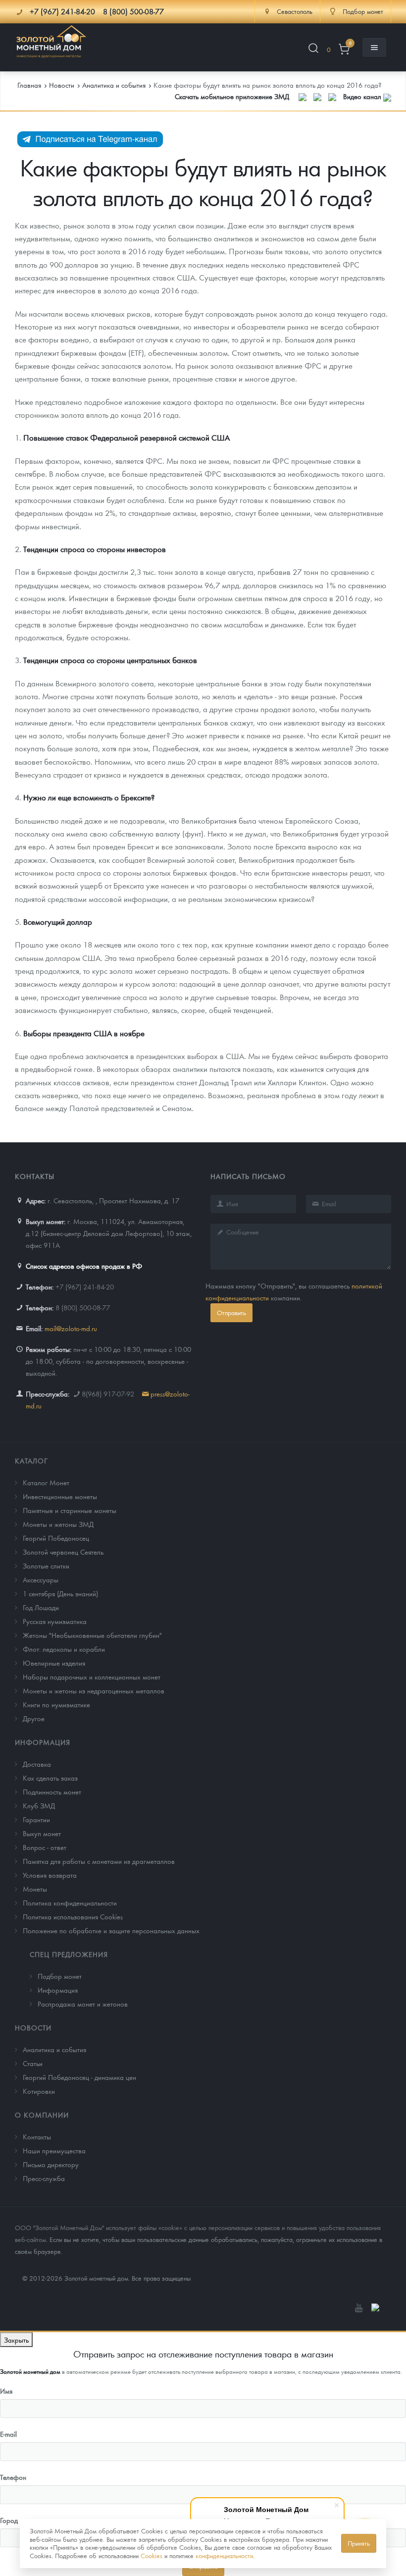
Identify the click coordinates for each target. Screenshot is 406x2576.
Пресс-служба (44, 2178)
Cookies (152, 2555)
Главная (29, 85)
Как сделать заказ (50, 1778)
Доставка (37, 1764)
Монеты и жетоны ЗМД (58, 1524)
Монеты (35, 1889)
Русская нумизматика (55, 1621)
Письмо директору (51, 2164)
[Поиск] (313, 50)
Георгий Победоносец (56, 1538)
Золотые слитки (46, 1566)
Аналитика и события (54, 2049)
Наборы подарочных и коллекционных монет (92, 1677)
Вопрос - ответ (45, 1847)
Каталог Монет (46, 1482)
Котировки (39, 2091)
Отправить (231, 1313)
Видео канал (363, 96)
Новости (33, 2027)
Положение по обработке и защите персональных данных (111, 1930)
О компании (42, 2115)
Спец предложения (69, 1954)
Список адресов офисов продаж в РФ (84, 1266)
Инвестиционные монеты (60, 1496)
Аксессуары (41, 1579)
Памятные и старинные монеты (70, 1510)
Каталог (31, 1460)
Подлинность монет (52, 1792)
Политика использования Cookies (73, 1916)
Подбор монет (60, 1976)
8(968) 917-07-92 (108, 1394)
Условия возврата (50, 1875)
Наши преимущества (54, 2150)
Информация (43, 1742)
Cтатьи (33, 2063)
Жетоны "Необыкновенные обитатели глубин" (92, 1635)
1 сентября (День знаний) (60, 1593)
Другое (34, 1718)
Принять (359, 2543)
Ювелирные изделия (54, 1663)
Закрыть (16, 2340)
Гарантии (36, 1819)
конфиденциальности (224, 2555)
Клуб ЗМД (39, 1805)
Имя (6, 2391)
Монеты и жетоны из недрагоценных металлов (94, 1690)
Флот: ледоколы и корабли (64, 1649)
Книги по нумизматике (56, 1704)
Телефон (13, 2477)
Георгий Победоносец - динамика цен (79, 2077)
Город (9, 2520)
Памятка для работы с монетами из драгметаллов (99, 1861)
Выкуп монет (42, 1833)
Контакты (37, 2136)
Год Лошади (41, 1607)
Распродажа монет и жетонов (83, 2004)
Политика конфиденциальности (70, 1903)
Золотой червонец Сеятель (63, 1552)
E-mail (8, 2434)
